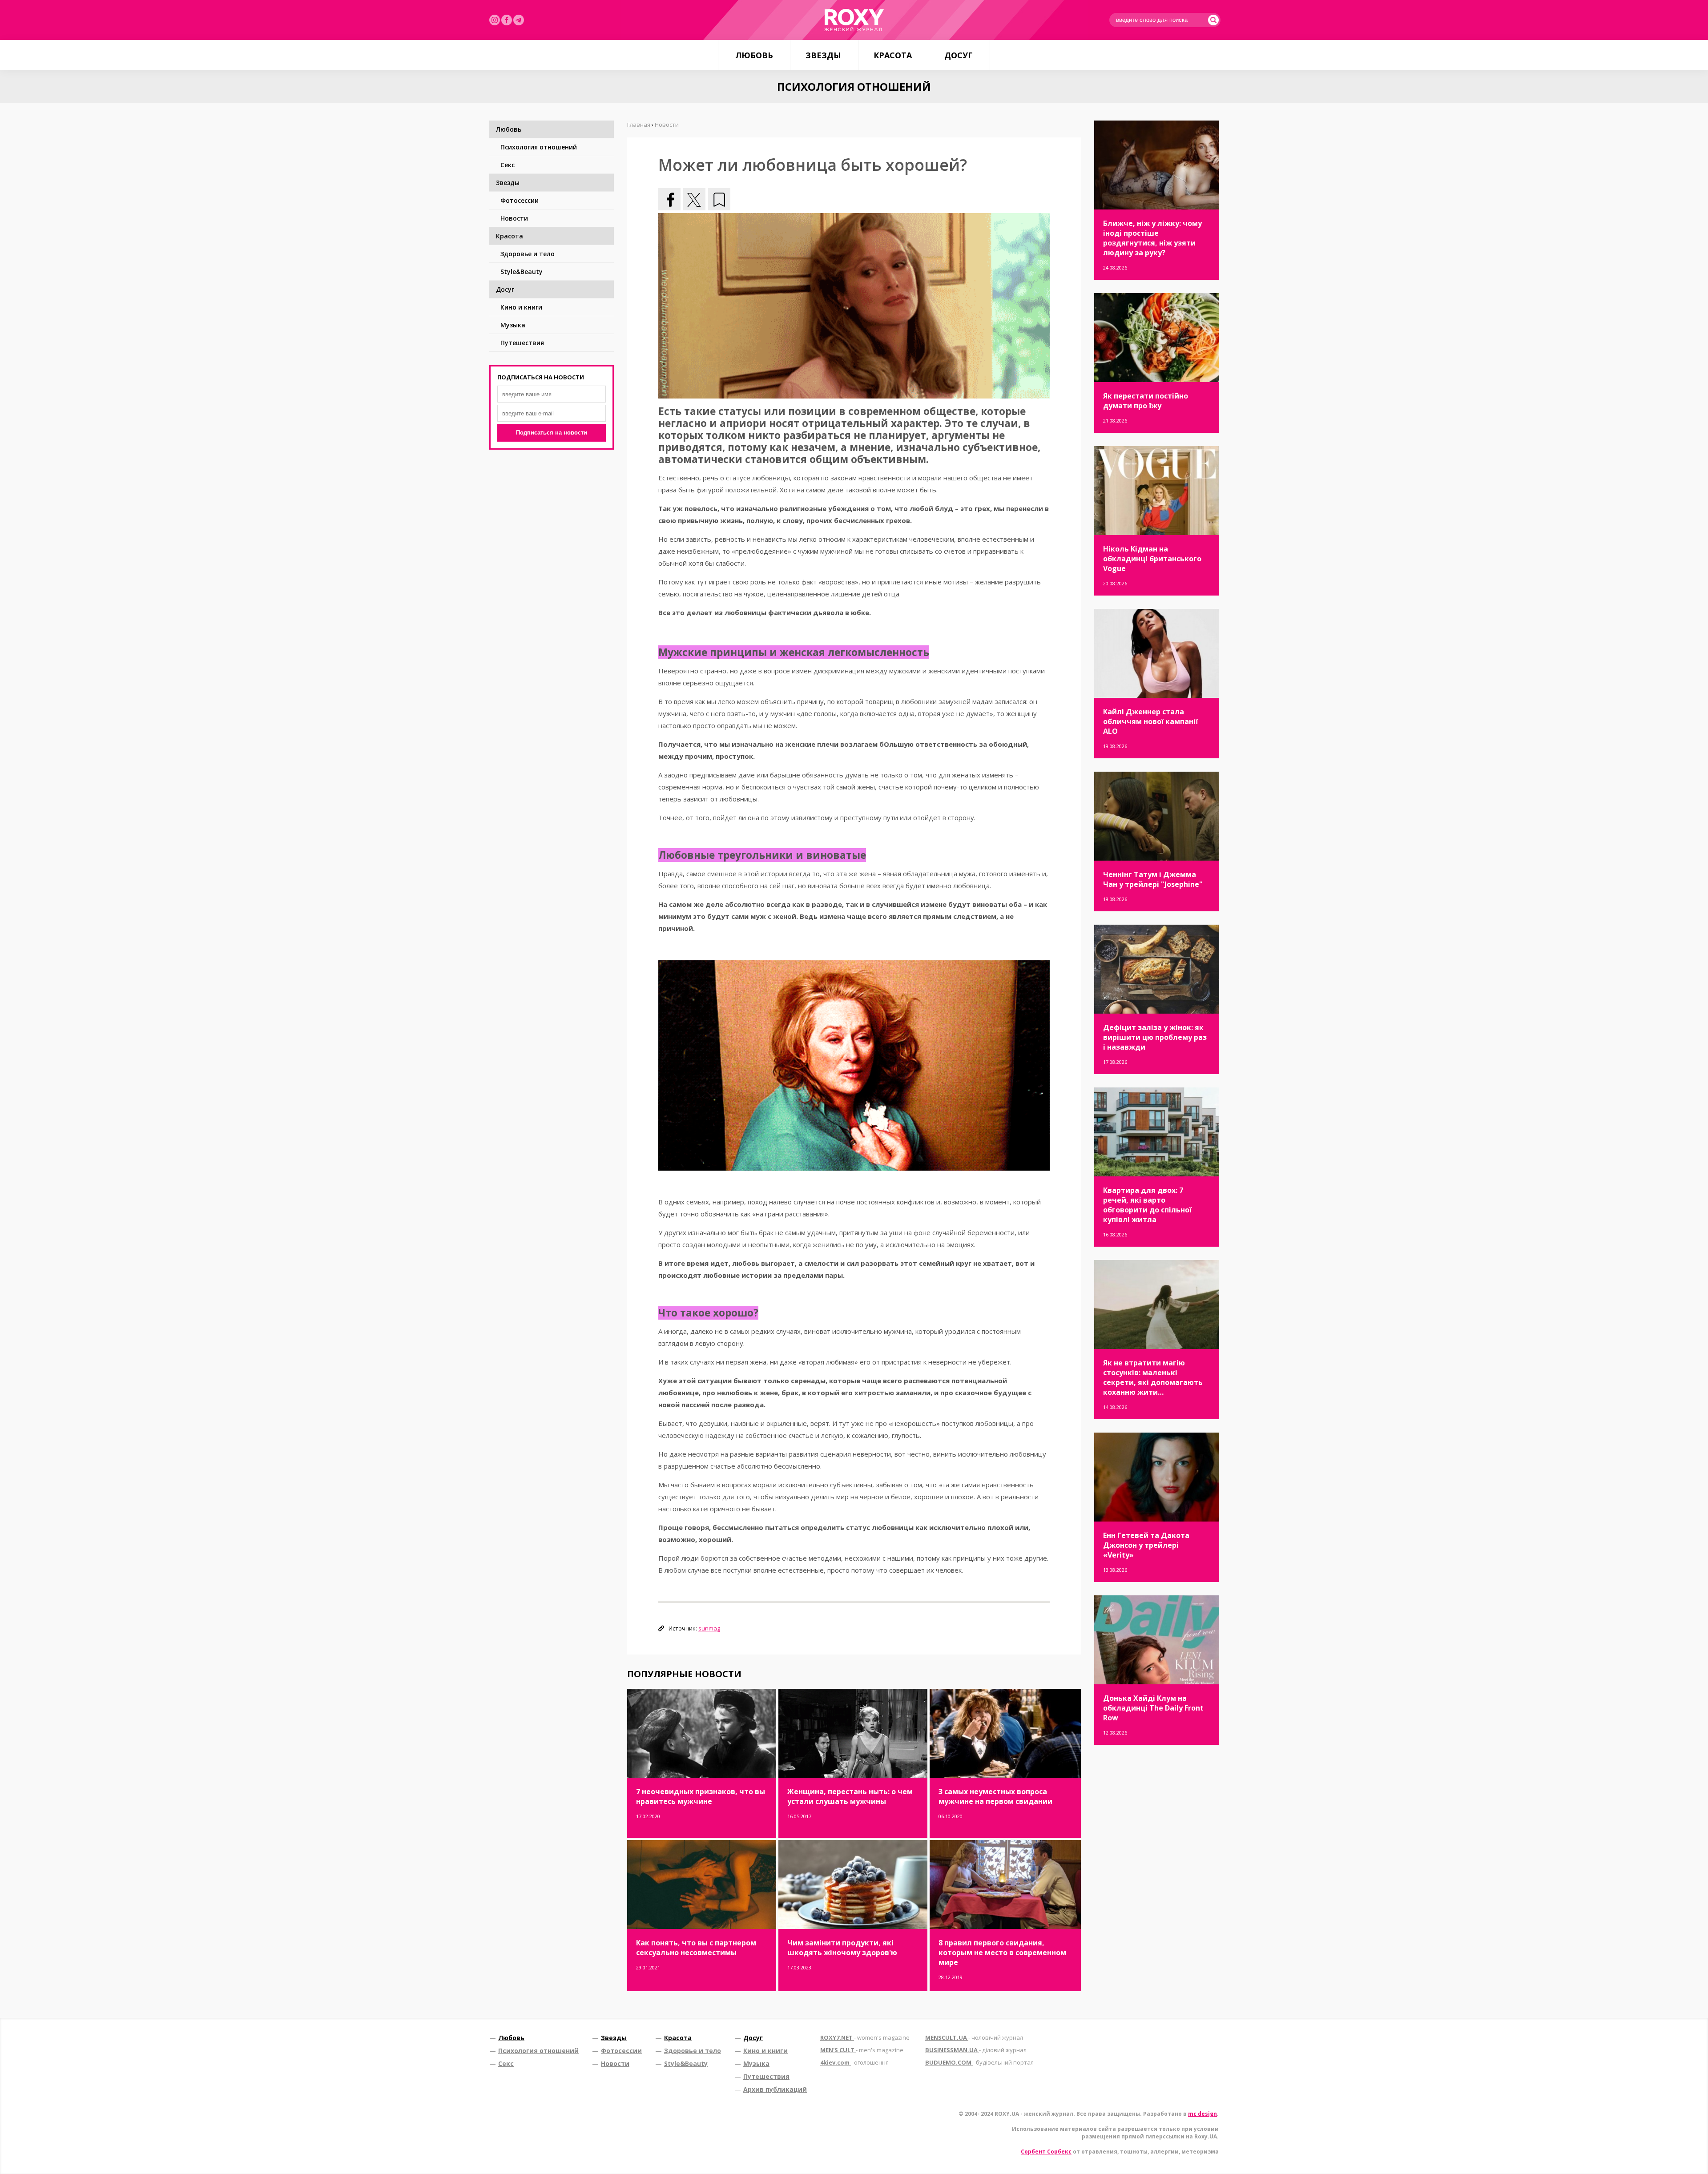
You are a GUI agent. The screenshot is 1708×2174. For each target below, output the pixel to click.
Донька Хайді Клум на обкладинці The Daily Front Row (1153, 1708)
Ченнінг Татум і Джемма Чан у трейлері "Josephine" (1153, 879)
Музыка (513, 325)
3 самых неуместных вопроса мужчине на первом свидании (995, 1796)
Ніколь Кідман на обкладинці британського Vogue (1152, 559)
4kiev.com (854, 2062)
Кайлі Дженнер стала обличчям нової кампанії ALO (1150, 721)
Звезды (823, 55)
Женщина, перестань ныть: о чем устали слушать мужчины (850, 1796)
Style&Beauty (522, 272)
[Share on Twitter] (694, 199)
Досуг (959, 55)
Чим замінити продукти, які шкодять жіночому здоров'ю (842, 1948)
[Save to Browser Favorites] (719, 199)
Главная (639, 125)
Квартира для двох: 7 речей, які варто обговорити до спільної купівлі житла (1147, 1205)
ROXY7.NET (865, 2037)
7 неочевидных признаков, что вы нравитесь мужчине (701, 1796)
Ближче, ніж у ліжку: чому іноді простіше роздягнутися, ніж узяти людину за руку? (1152, 238)
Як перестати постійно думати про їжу (1146, 401)
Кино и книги (521, 307)
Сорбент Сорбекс (1046, 2152)
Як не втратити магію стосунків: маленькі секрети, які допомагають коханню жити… (1153, 1377)
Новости (514, 218)
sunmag (709, 1628)
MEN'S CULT (862, 2050)
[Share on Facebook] (669, 199)
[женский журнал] (854, 20)
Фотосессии (520, 200)
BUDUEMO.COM (979, 2062)
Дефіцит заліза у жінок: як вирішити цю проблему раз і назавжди (1155, 1037)
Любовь (754, 55)
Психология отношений (539, 147)
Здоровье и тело (528, 254)
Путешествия (522, 343)
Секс (508, 165)
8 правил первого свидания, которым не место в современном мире (1002, 1953)
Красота (893, 55)
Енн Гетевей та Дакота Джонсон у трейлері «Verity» (1146, 1545)
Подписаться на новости (552, 433)
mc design (1202, 2114)
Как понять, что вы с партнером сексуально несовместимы (696, 1948)
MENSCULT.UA (974, 2037)
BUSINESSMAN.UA (976, 2050)
